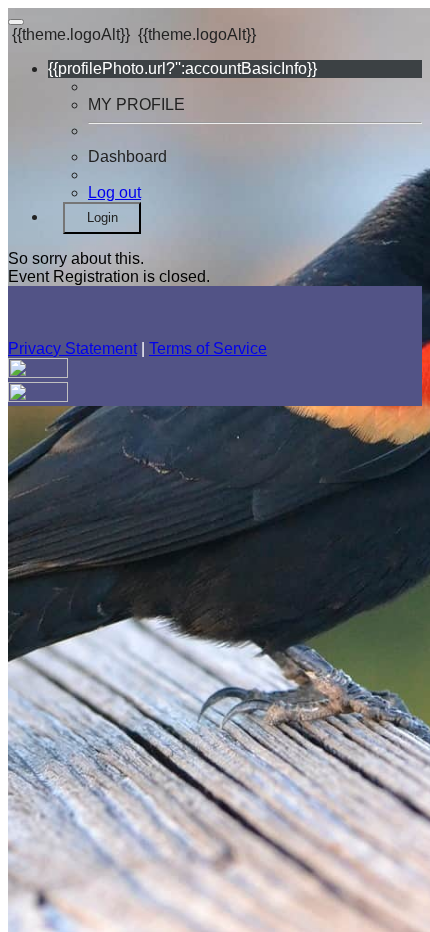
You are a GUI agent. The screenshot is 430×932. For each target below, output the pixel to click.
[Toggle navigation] (16, 22)
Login (102, 217)
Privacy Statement (72, 348)
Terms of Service (208, 348)
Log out (114, 192)
